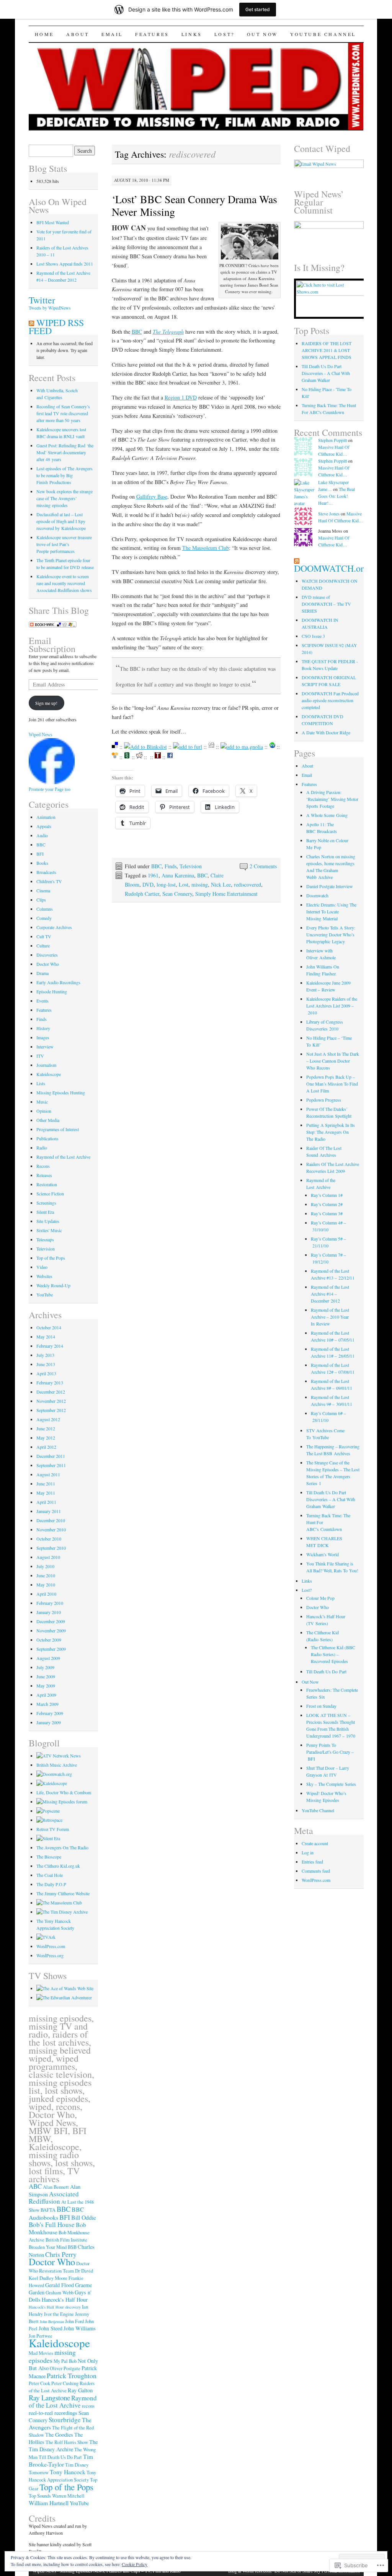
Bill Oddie (84, 2217)
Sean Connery (177, 894)
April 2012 (46, 1447)
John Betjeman (52, 2322)
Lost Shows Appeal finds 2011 (65, 264)
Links (192, 34)
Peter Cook (39, 2383)
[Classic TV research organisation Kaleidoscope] (52, 1783)
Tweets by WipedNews (50, 308)
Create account (315, 1843)
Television (191, 866)
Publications (47, 1138)
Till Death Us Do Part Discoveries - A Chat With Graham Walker (326, 373)
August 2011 (48, 1474)
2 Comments (263, 866)
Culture (43, 946)
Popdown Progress (324, 1100)
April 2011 (46, 1502)
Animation (46, 817)
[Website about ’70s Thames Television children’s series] (65, 1988)
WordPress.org (50, 1955)
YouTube (45, 1295)
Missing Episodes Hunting (61, 1092)
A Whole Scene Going (327, 815)
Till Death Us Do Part (60, 2457)
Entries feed (312, 1862)
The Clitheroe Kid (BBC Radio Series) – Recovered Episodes (333, 1654)
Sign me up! (46, 703)
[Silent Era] (48, 1838)
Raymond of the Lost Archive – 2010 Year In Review (330, 1317)
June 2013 (46, 1364)
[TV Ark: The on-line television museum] (46, 1937)
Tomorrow (39, 2472)
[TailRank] (158, 757)
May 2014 (46, 1337)
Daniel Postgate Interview (330, 886)
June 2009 (46, 1676)
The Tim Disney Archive (63, 2446)
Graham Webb (60, 2293)
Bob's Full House (52, 2225)
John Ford (74, 2321)
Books (42, 863)
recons (88, 2406)
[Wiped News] (52, 782)
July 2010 (45, 1566)
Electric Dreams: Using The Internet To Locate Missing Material (331, 911)
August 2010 (48, 1557)
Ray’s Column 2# (327, 1204)
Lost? (225, 34)
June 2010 (46, 1575)
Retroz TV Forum (53, 1829)
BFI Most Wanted (53, 222)
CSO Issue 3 (313, 636)
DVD (148, 884)
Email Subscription (52, 645)
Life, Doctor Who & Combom (64, 1792)
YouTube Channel (323, 34)
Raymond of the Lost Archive (63, 1157)
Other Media (48, 1120)
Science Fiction (50, 1193)
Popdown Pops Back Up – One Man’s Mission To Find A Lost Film (332, 1084)
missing (200, 884)
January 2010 (49, 1612)
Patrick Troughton (72, 2375)
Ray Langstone (49, 2397)
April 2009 (46, 1695)
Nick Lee (221, 884)
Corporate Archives (54, 927)
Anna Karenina (178, 875)
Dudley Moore (53, 2278)
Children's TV (49, 881)
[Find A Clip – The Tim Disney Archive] (62, 1912)
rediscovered (247, 884)
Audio (42, 835)
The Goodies (59, 2435)
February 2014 (50, 1346)
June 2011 (46, 1484)
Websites (44, 1276)
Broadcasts (46, 872)
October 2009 (49, 1640)
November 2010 (51, 1529)
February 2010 (50, 1603)
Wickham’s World (323, 1554)
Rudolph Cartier (142, 894)
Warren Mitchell (68, 2496)
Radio (42, 1148)
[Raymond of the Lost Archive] (329, 227)
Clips (41, 900)
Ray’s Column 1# (327, 1195)
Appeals (44, 826)
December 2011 (51, 1456)
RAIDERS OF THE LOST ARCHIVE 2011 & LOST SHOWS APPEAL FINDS (327, 350)
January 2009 (49, 1722)
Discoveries (47, 955)
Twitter (42, 300)
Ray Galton (80, 2390)
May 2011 (46, 1493)
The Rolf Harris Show (67, 2442)
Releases (44, 1175)
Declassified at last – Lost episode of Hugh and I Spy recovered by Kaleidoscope (61, 521)
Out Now (262, 34)
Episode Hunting (52, 991)
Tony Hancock (68, 2472)
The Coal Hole (50, 1875)
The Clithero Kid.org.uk (58, 1866)
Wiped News (41, 735)
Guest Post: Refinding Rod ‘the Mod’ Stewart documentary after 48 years (65, 452)
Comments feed (316, 1871)
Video (42, 1267)
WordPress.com (51, 1946)
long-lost (166, 884)
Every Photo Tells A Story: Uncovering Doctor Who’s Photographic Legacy (331, 934)
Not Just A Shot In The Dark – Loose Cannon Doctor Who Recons (333, 1061)
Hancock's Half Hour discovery (55, 2307)
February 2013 (50, 1383)
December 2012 (51, 1392)
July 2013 (45, 1355)
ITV (40, 1056)
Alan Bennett (56, 2187)
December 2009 (51, 1621)
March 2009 (47, 1704)
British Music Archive (57, 1765)
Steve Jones (329, 514)
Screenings (46, 1203)
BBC (137, 332)
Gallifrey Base (152, 496)
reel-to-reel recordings (53, 2413)
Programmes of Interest (58, 1129)
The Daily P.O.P (51, 1884)
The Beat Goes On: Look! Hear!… (336, 496)
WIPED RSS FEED (56, 327)
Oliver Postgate (65, 2368)
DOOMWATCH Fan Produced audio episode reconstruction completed (330, 700)
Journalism (46, 1065)
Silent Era (45, 1212)
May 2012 (46, 1438)
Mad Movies (41, 2353)
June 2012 (46, 1428)
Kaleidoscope (49, 1074)
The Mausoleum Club (206, 548)
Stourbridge (65, 2420)
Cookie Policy (135, 2564)
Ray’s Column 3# (327, 1213)
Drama (42, 973)
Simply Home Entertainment (226, 894)
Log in (308, 1852)
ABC (35, 2186)
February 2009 (50, 1713)
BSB (72, 2247)
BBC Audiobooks (56, 2213)
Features (152, 34)
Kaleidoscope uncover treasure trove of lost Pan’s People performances (64, 544)
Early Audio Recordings (58, 982)
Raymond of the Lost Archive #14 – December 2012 (330, 1294)
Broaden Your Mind (48, 2247)
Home (44, 34)
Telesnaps (45, 1239)
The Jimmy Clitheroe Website (63, 1893)
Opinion (44, 1111)
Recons (43, 1166)
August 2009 (48, 1658)
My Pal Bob (65, 2361)
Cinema (43, 890)
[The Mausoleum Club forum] (59, 1903)
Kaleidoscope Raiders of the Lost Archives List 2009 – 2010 (332, 1006)
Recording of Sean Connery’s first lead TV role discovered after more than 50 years (63, 413)
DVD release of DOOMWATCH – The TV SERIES (326, 604)
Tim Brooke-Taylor (61, 2460)
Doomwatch (317, 895)
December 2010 (51, 1520)
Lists (41, 1083)
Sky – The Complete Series (331, 1784)
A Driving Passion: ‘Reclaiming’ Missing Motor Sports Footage (332, 799)
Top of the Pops (51, 1258)
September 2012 (51, 1410)
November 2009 (51, 1630)
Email (112, 34)
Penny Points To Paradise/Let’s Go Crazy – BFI (330, 1752)
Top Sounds (40, 2496)
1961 (153, 875)
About (78, 34)
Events (42, 1001)
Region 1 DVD (181, 397)
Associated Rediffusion (54, 2198)
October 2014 (49, 1327)
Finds (171, 866)
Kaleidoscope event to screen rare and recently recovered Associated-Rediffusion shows (64, 583)
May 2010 (46, 1585)
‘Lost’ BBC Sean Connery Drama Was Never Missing (194, 205)
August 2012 (48, 1419)
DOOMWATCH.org (331, 568)
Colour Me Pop (320, 1598)
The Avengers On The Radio (62, 1847)
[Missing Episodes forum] (62, 1802)
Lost (184, 884)
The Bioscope (49, 1857)
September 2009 (51, 1649)
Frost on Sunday (321, 1706)
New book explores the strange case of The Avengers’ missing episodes (65, 498)
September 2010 (51, 1548)
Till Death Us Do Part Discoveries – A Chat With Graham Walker (331, 1499)
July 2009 (45, 1667)
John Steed (51, 2328)
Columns (45, 909)
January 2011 (49, 1511)
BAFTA (48, 2210)
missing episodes (52, 2356)
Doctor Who (48, 964)
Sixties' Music (49, 1230)
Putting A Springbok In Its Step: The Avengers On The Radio (331, 1132)
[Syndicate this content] (31, 323)
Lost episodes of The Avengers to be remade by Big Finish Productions (65, 475)
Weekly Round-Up (53, 1285)
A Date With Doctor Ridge (326, 732)
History (43, 1028)
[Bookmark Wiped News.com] (53, 626)
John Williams (80, 2328)
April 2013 (46, 1373)
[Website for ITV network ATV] (59, 1756)
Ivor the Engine (59, 2314)
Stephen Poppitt (332, 440)
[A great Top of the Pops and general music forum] (48, 1811)
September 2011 (51, 1465)
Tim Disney (77, 2465)
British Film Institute (66, 2240)
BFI (40, 854)
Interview (45, 1047)
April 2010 (46, 1594)
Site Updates (48, 1221)
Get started (258, 9)
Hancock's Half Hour (65, 2300)
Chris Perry (61, 2254)
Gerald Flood (60, 2285)
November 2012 (51, 1401)
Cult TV (44, 936)
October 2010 (49, 1539)
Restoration (47, 1184)
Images (43, 1037)
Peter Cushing (65, 2383)
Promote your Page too (50, 789)
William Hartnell (49, 2503)
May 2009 (46, 1686)
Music (42, 1102)
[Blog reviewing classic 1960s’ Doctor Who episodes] (64, 1997)
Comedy (44, 918)
